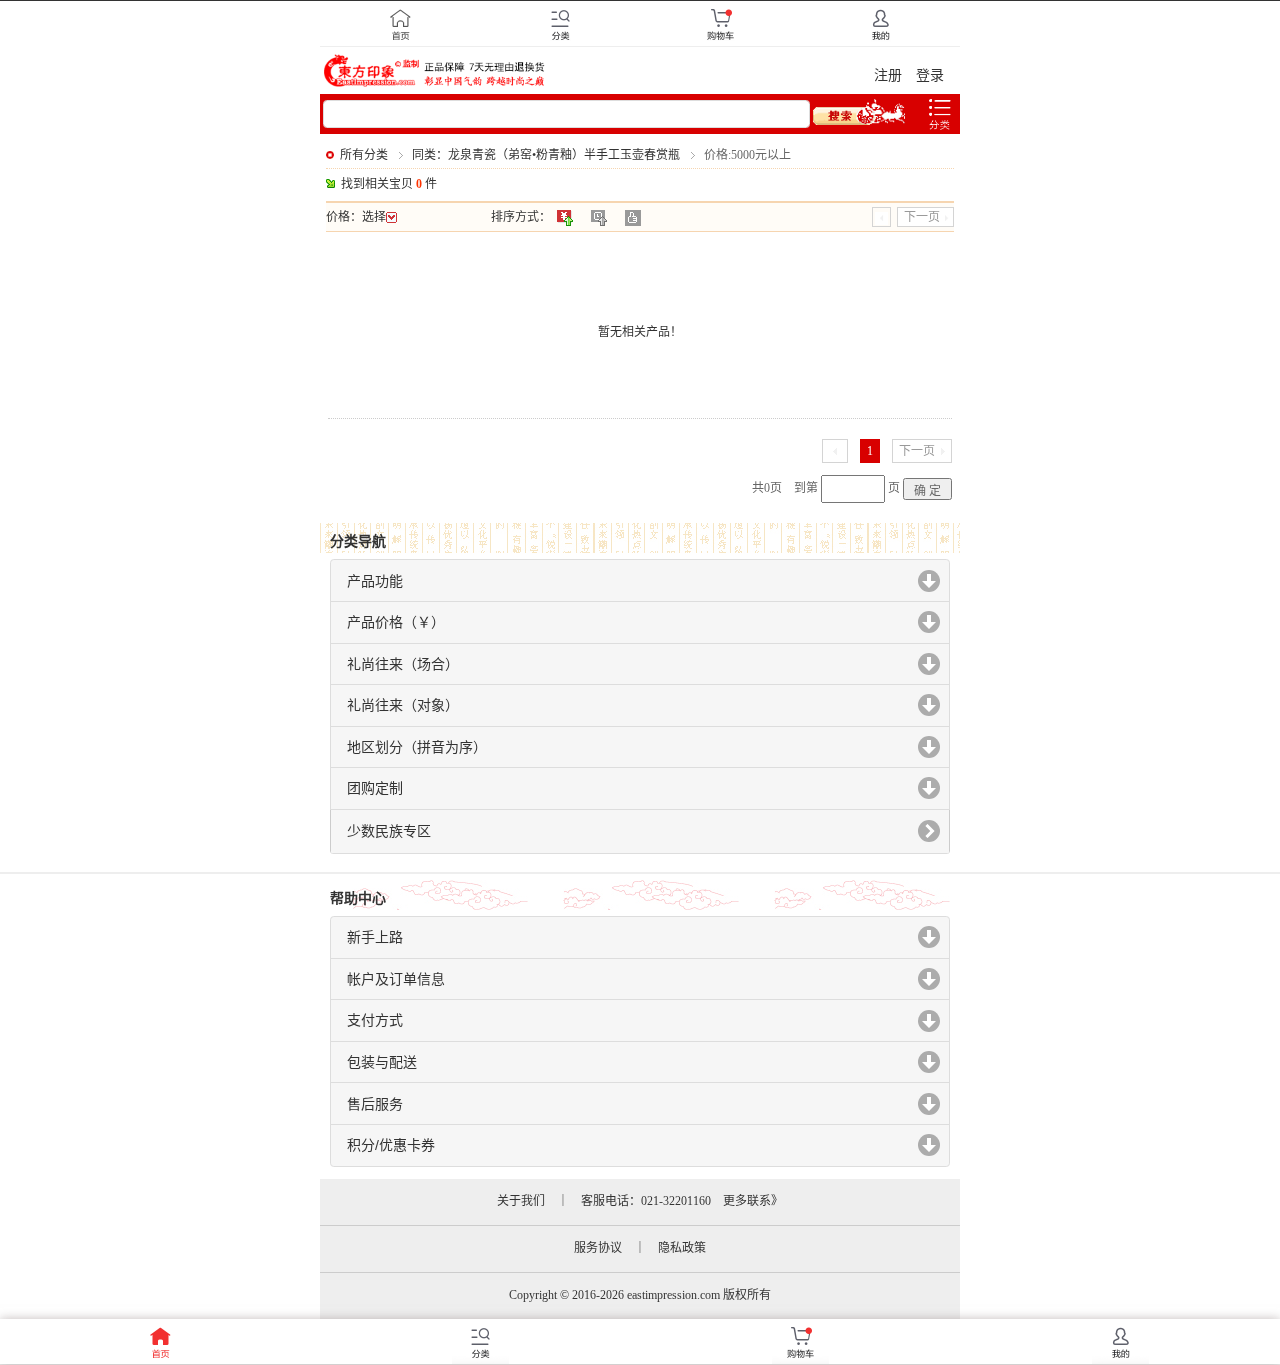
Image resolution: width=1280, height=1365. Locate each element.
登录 (930, 75)
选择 (374, 217)
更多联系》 (753, 1201)
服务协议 (598, 1248)
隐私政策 (682, 1248)
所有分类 (364, 155)
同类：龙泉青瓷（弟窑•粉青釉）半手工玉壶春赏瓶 (546, 155)
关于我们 (521, 1201)
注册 (888, 75)
